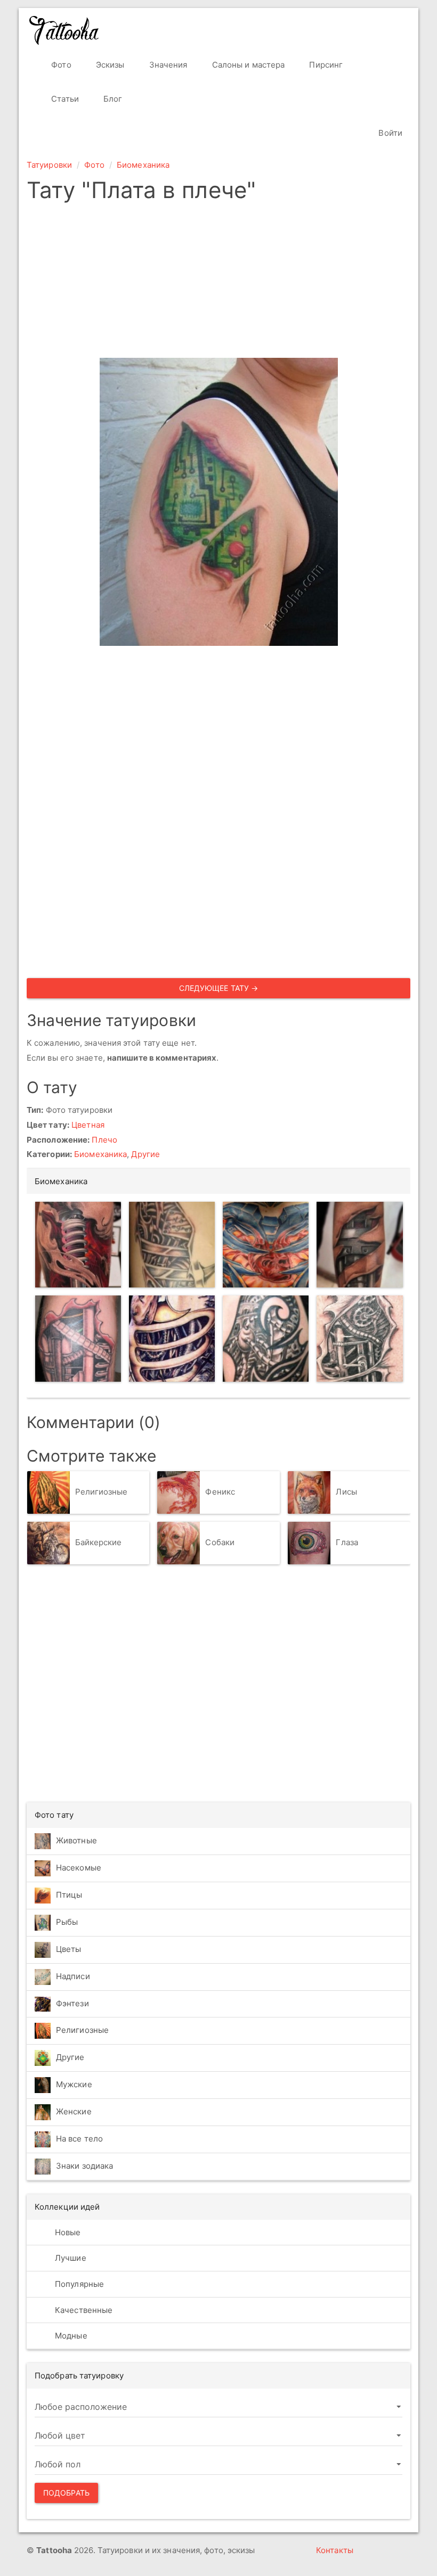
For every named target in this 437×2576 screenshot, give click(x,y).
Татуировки (49, 165)
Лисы (346, 1492)
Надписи (73, 1976)
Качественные (83, 2310)
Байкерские (99, 1542)
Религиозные (102, 1492)
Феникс (220, 1492)
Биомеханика (143, 165)
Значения (167, 65)
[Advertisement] (218, 283)
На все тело (79, 2139)
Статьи (64, 99)
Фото (60, 65)
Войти (389, 133)
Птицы (69, 1895)
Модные (70, 2336)
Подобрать (66, 2493)
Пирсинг (325, 65)
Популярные (78, 2284)
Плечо (104, 1140)
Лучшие (70, 2258)
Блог (112, 99)
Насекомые (79, 1868)
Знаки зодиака (84, 2166)
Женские (74, 2111)
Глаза (347, 1542)
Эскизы (109, 65)
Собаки (220, 1542)
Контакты (335, 2550)
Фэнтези (72, 2003)
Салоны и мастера (248, 65)
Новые (67, 2232)
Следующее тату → (219, 988)
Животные (76, 1840)
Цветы (69, 1949)
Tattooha (64, 30)
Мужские (74, 2084)
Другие (145, 1154)
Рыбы (67, 1922)
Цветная (88, 1125)
